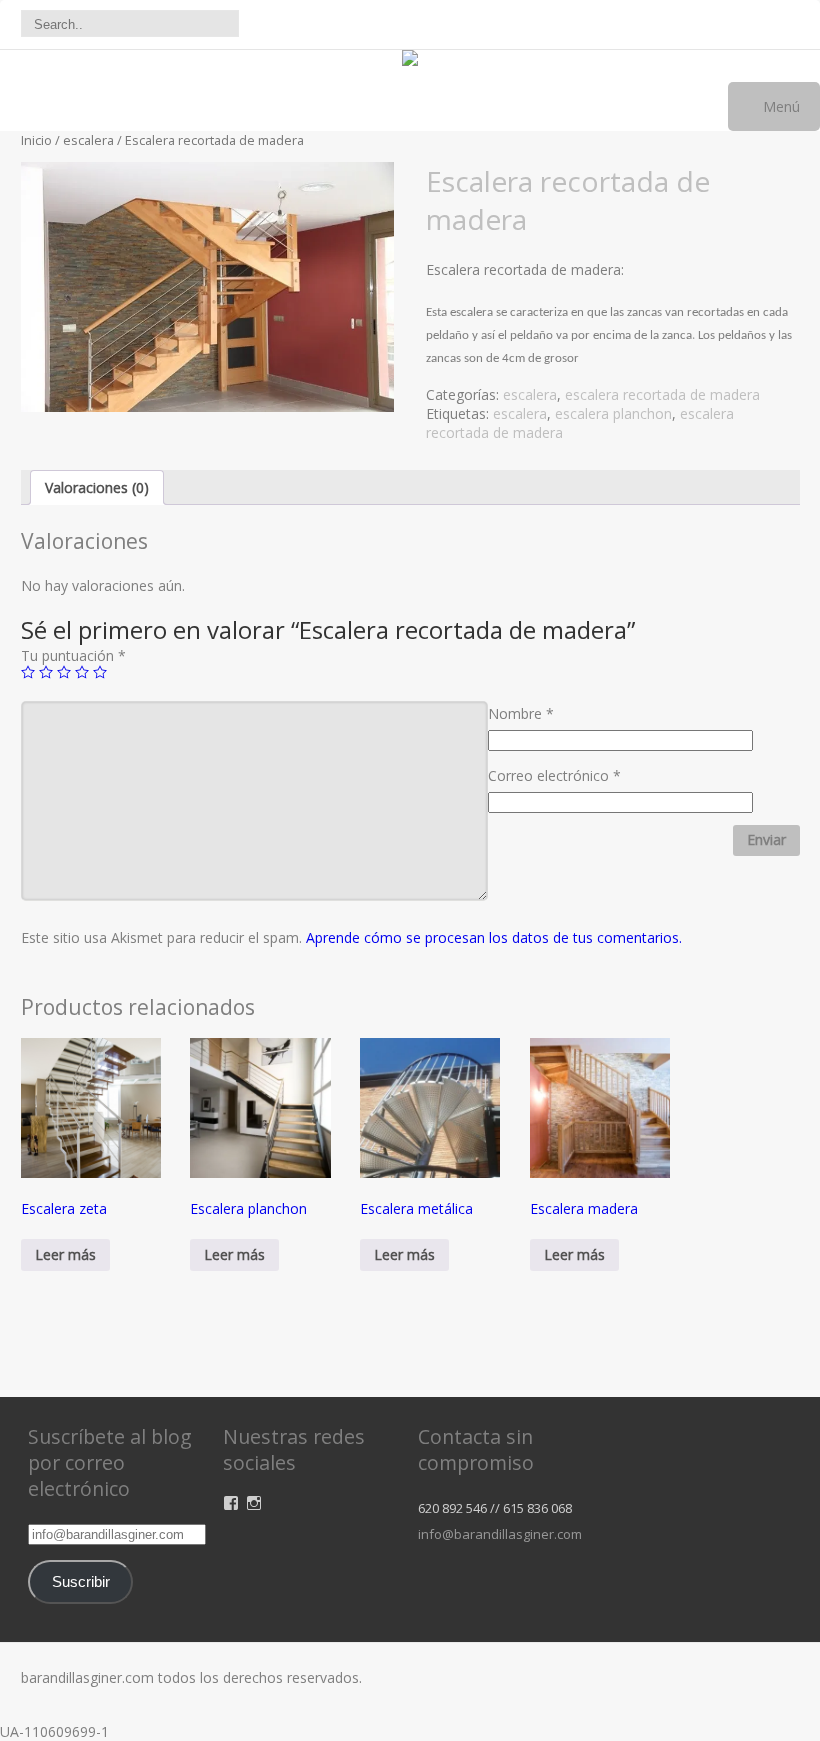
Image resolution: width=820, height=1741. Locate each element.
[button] (208, 286)
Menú (779, 106)
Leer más (65, 1254)
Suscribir (81, 1582)
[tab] (97, 487)
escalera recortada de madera (662, 394)
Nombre (521, 713)
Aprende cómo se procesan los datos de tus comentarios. (494, 937)
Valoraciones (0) (97, 487)
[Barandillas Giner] (410, 60)
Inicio (36, 140)
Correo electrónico (554, 775)
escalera (88, 140)
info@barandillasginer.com (500, 1534)
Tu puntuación (73, 655)
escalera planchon (613, 413)
